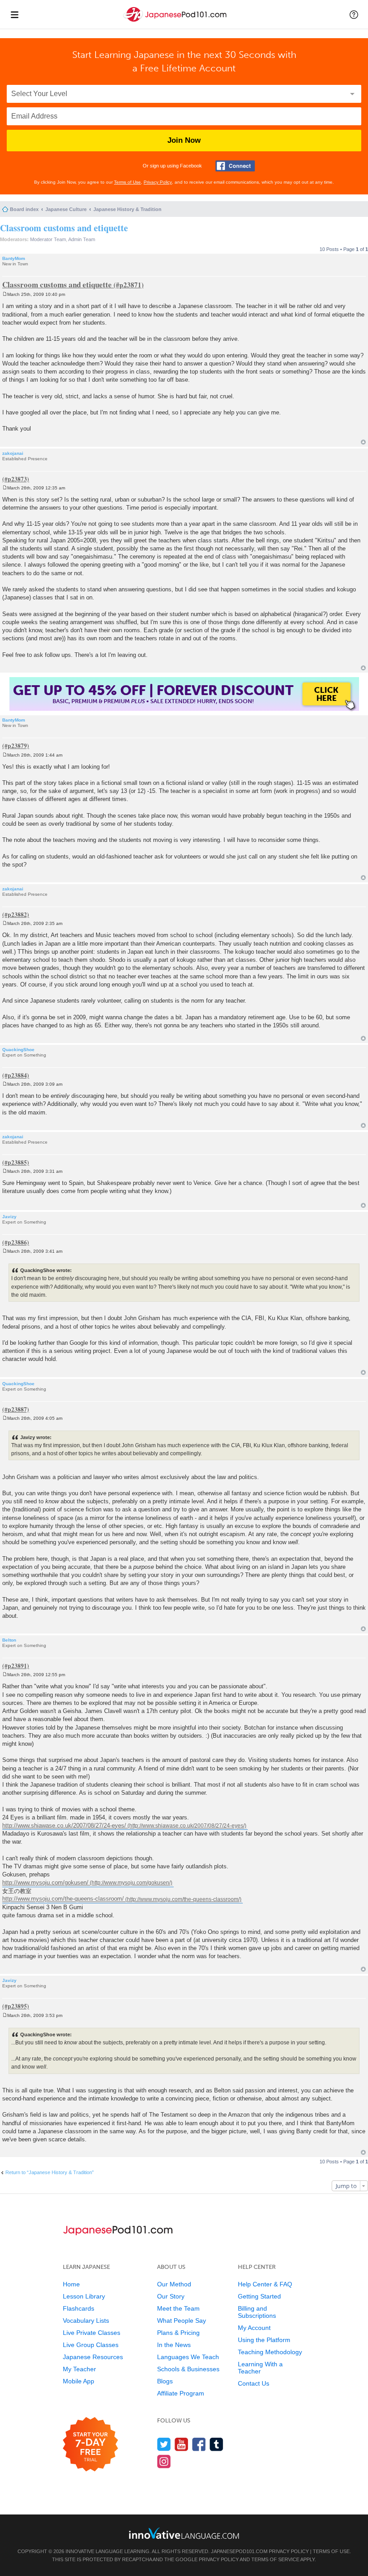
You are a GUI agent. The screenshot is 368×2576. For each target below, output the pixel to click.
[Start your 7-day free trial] (90, 2445)
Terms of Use (127, 182)
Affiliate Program (181, 2393)
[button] (354, 14)
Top (363, 442)
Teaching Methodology (270, 2352)
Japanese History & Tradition (127, 209)
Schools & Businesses (188, 2369)
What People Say (182, 2321)
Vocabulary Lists (86, 2321)
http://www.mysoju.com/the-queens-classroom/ (63, 1899)
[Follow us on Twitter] (164, 2444)
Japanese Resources (93, 2357)
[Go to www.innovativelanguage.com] (184, 2533)
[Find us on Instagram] (164, 2461)
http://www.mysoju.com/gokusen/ (45, 1882)
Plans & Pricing (178, 2333)
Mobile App (79, 2381)
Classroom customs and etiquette (64, 228)
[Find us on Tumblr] (217, 2444)
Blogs (165, 2381)
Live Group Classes (91, 2345)
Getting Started (259, 2296)
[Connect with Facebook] (235, 166)
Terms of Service (275, 2559)
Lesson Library (84, 2296)
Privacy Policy (158, 182)
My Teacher (79, 2369)
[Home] (176, 22)
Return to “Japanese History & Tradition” (50, 2172)
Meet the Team (178, 2308)
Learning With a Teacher (260, 2368)
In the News (174, 2345)
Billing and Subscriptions (257, 2312)
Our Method (174, 2284)
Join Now (184, 140)
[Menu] (14, 14)
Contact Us (254, 2383)
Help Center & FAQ (265, 2284)
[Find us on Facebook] (199, 2444)
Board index (24, 209)
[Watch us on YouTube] (182, 2444)
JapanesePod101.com (239, 2551)
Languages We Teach (188, 2357)
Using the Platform (264, 2340)
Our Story (171, 2296)
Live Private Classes (92, 2333)
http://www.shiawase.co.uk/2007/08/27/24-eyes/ (64, 1825)
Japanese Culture (66, 209)
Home (71, 2284)
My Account (254, 2328)
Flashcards (79, 2308)
